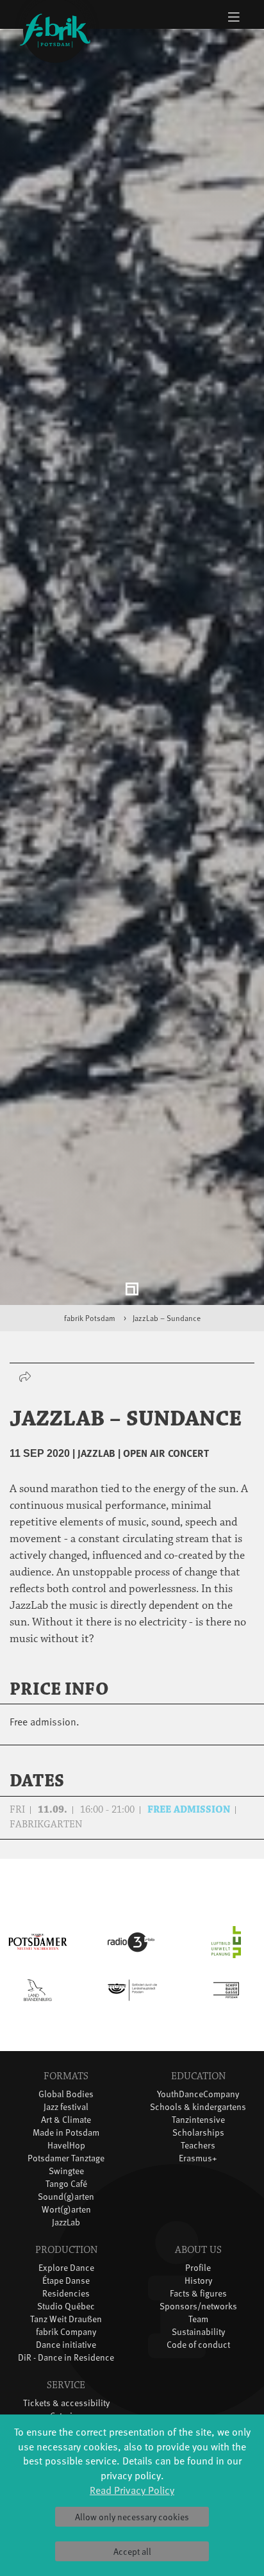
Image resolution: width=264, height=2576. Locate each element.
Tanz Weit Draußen (66, 2326)
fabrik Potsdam (90, 1326)
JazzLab (66, 2230)
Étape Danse (66, 2288)
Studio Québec (66, 2314)
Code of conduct (198, 2352)
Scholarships (198, 2140)
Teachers (198, 2153)
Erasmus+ (198, 2165)
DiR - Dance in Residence (66, 2365)
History (198, 2288)
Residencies (66, 2301)
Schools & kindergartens (198, 2114)
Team (198, 2326)
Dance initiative (66, 2352)
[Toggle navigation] (234, 17)
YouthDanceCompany (198, 2101)
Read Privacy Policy (132, 2489)
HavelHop (66, 2153)
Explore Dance (66, 2275)
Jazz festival (66, 2114)
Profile (198, 2275)
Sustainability (198, 2339)
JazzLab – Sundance (167, 1326)
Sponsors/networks (198, 2314)
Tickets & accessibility (66, 2410)
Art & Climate (66, 2127)
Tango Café (66, 2191)
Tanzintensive (198, 2127)
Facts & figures (198, 2301)
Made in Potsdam (66, 2140)
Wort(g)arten (66, 2217)
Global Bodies (66, 2101)
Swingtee (66, 2178)
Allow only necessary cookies (132, 2517)
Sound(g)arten (66, 2204)
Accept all (132, 2551)
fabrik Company (66, 2339)
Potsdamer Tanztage (66, 2165)
